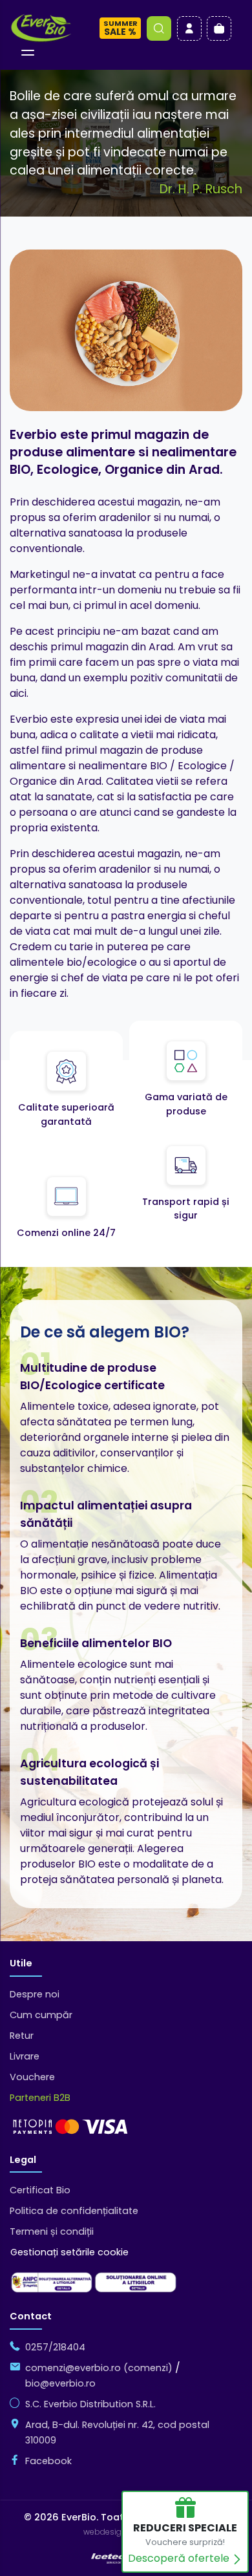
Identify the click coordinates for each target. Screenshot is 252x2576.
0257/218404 (55, 2347)
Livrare (25, 2056)
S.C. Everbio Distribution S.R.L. (90, 2404)
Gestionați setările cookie (69, 2252)
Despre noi (35, 1994)
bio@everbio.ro (60, 2383)
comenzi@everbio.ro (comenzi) (99, 2368)
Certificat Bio (40, 2190)
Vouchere (32, 2077)
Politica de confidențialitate (74, 2211)
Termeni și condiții (52, 2231)
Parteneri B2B (40, 2098)
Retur (22, 2036)
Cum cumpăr (41, 2015)
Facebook (48, 2461)
